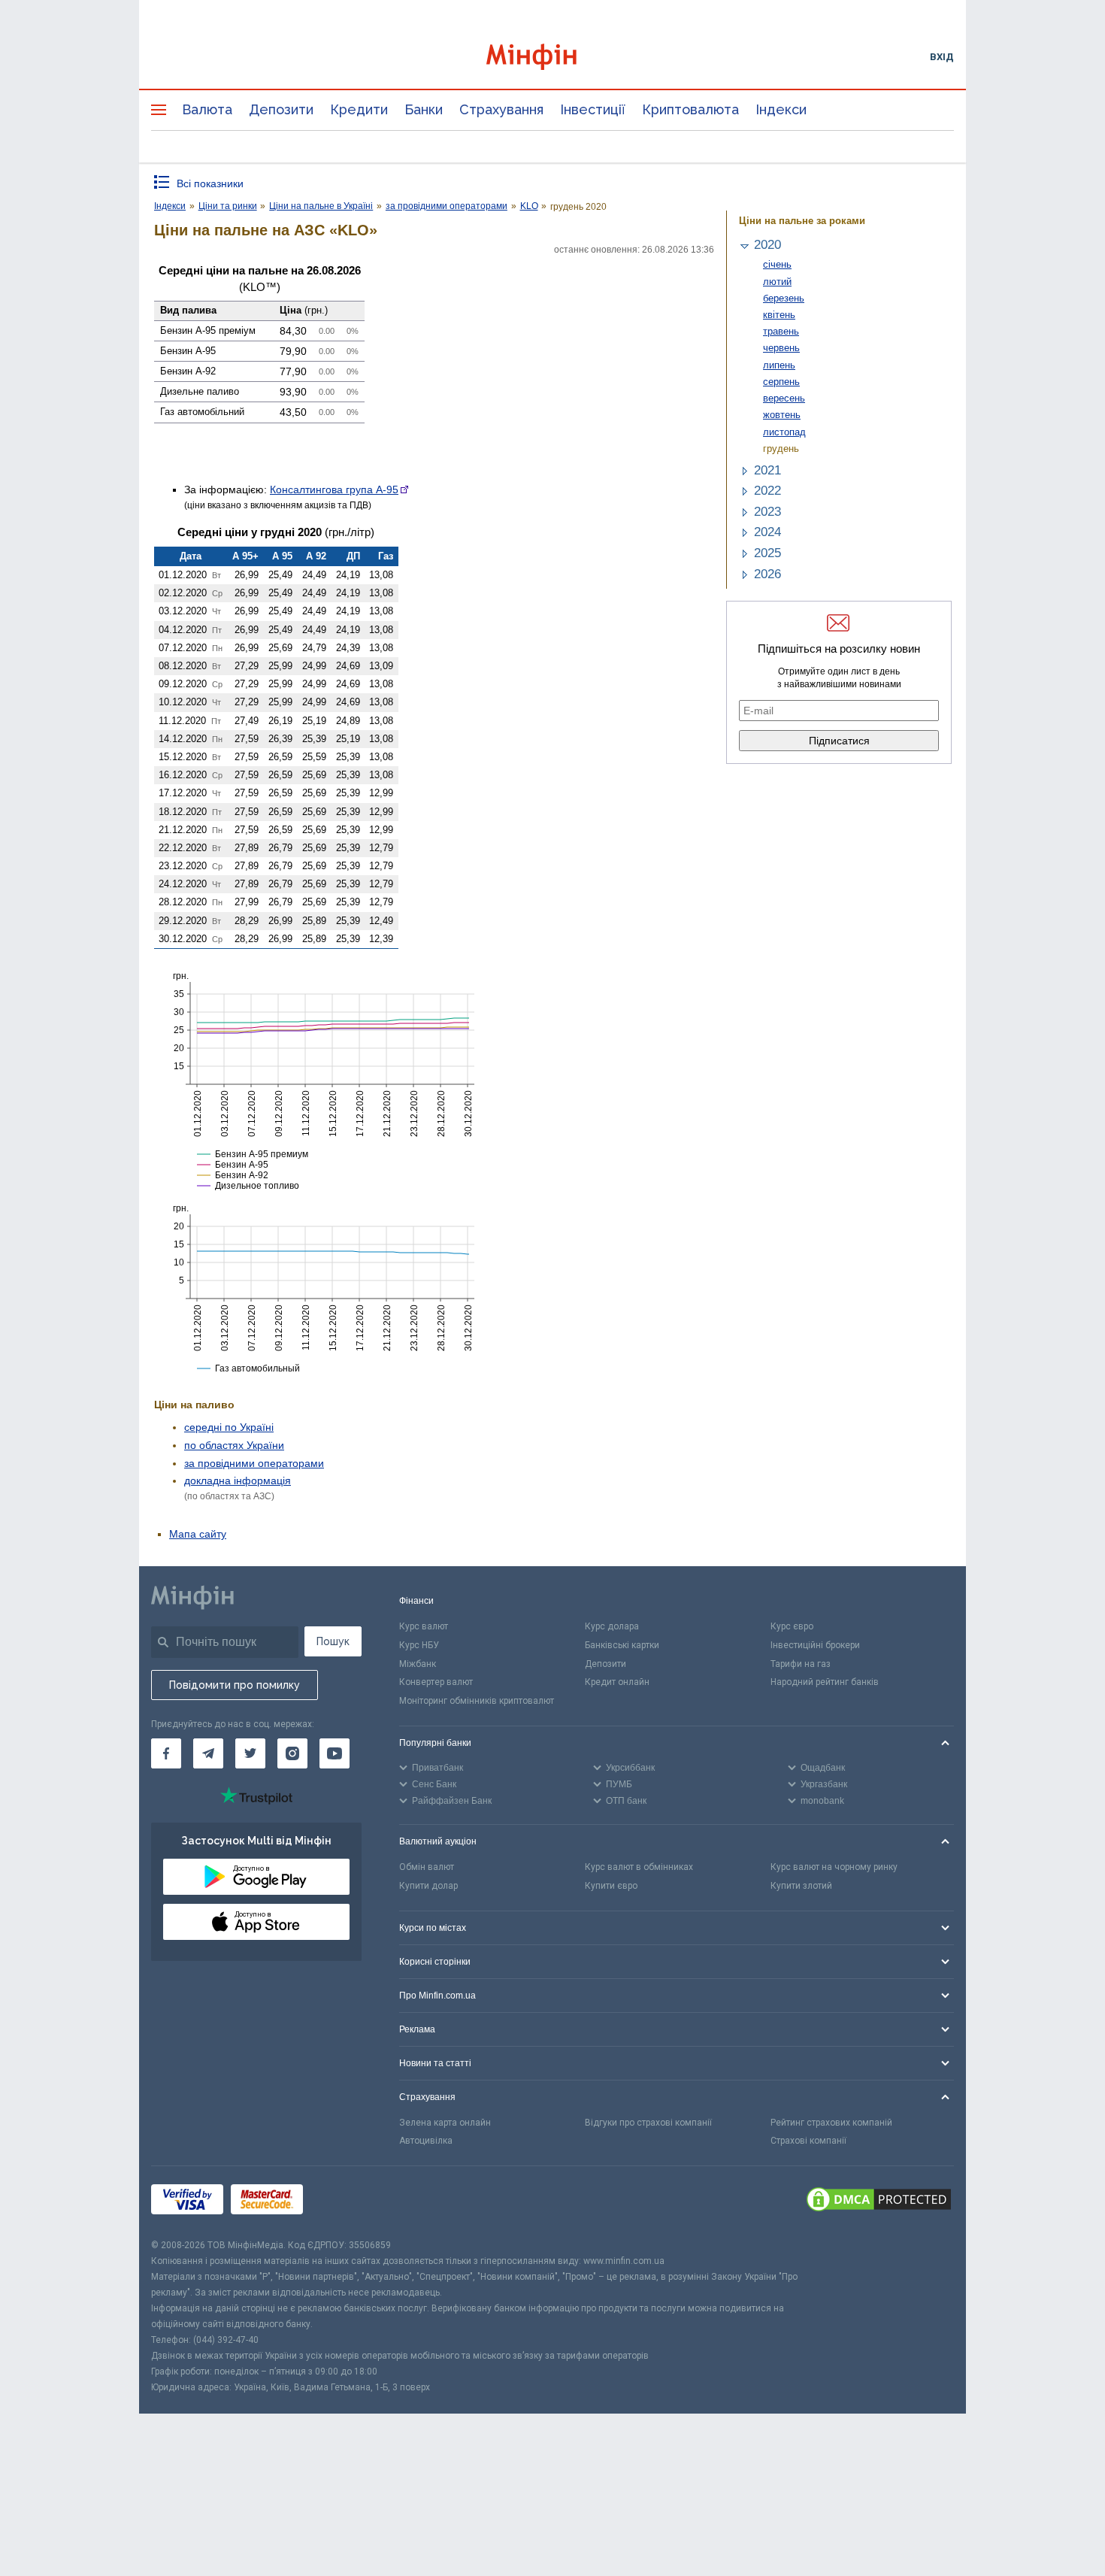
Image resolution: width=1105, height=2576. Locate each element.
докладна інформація (238, 1480)
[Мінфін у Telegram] (208, 1753)
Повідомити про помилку (235, 1685)
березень (784, 298)
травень (781, 331)
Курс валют (424, 1626)
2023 (767, 512)
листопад (784, 432)
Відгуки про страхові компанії (648, 2123)
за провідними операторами (254, 1463)
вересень (784, 398)
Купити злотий (801, 1886)
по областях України (234, 1445)
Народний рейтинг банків (825, 1682)
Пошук (333, 1641)
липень (779, 365)
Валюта (207, 109)
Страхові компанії (808, 2141)
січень (777, 264)
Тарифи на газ (801, 1664)
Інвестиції (593, 109)
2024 (767, 532)
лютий (777, 282)
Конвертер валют (436, 1682)
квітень (779, 315)
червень (781, 348)
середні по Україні (229, 1427)
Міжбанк (418, 1664)
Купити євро (611, 1886)
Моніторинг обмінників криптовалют (477, 1701)
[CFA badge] (344, 2202)
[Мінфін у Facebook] (166, 1753)
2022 (767, 491)
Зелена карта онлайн (445, 2123)
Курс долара (612, 1626)
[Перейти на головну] (552, 57)
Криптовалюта (690, 109)
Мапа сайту (198, 1534)
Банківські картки (622, 1645)
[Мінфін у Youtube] (335, 1753)
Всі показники (210, 183)
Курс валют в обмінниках (639, 1867)
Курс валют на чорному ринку (834, 1867)
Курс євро (792, 1626)
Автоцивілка (426, 2141)
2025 (767, 553)
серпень (781, 382)
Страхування (501, 109)
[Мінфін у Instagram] (292, 1753)
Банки (424, 109)
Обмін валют (427, 1867)
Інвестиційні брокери (815, 1645)
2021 (767, 470)
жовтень (782, 415)
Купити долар (428, 1886)
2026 (767, 574)
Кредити (359, 109)
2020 (767, 245)
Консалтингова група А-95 (334, 489)
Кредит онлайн (617, 1682)
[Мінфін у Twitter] (250, 1753)
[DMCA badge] (879, 2202)
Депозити (281, 109)
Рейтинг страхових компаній (831, 2123)
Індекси (781, 109)
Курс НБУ (419, 1645)
